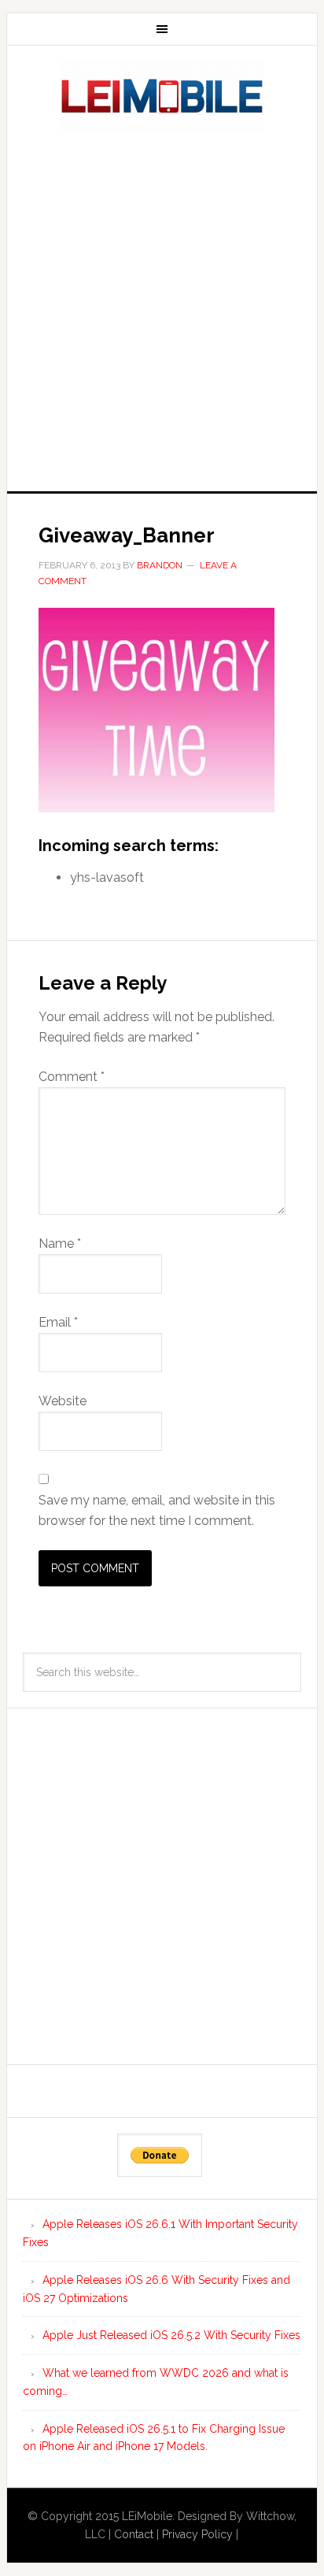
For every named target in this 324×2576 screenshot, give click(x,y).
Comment (72, 1077)
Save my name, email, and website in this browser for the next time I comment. (157, 1510)
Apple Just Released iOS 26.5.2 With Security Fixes (171, 2335)
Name (60, 1244)
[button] (156, 710)
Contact (134, 2534)
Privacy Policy (197, 2534)
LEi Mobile (162, 97)
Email (58, 1322)
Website (63, 1401)
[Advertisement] (162, 307)
